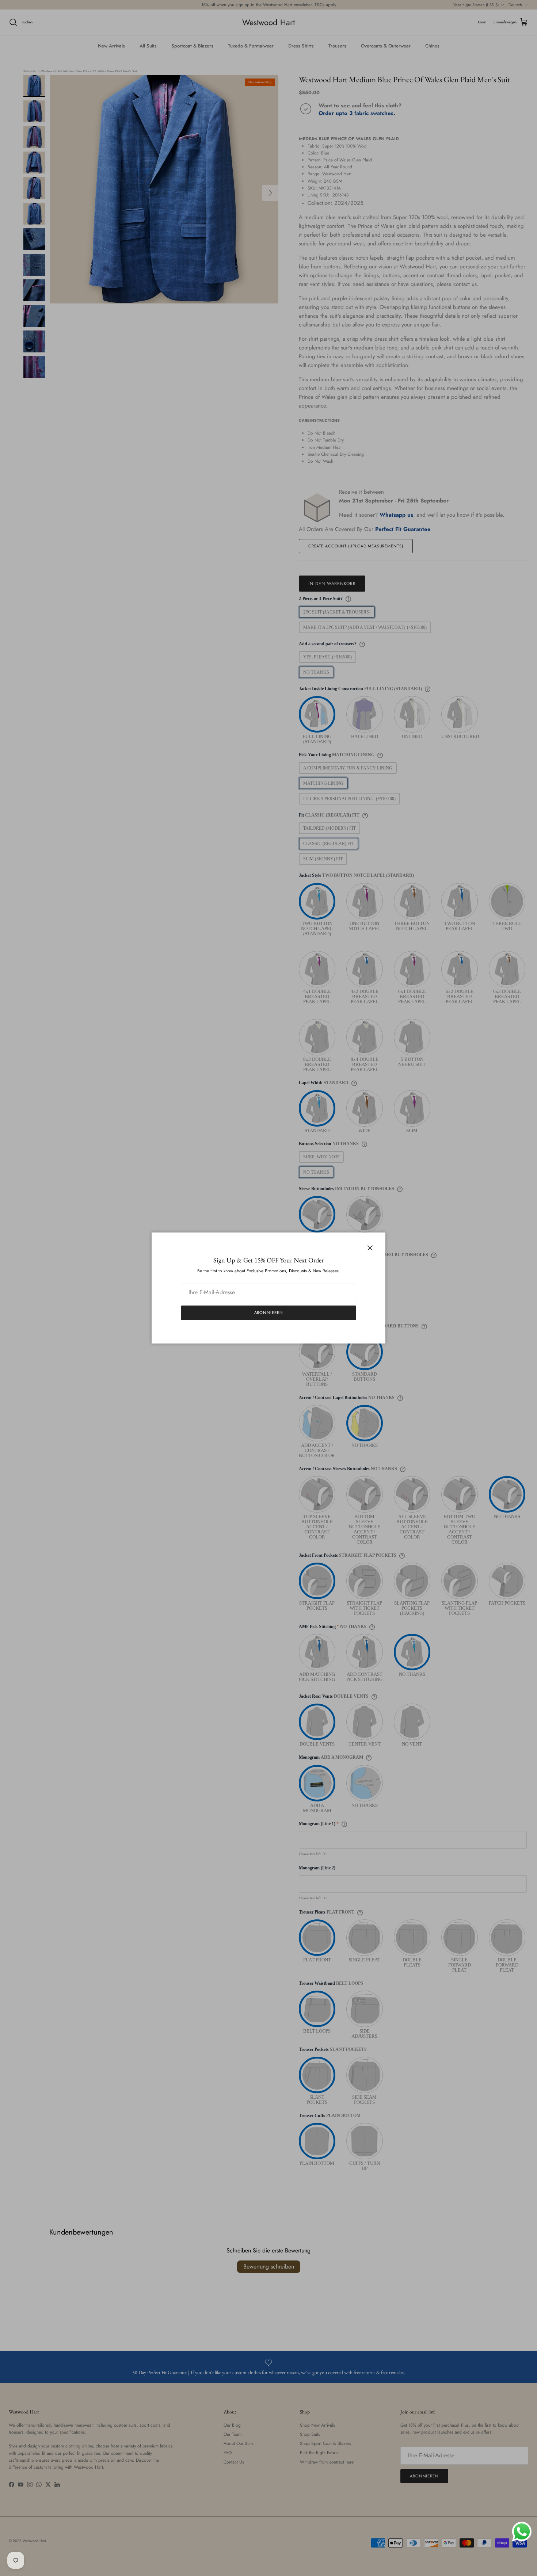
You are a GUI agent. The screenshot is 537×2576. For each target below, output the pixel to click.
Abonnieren (269, 1312)
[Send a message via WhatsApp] (522, 2532)
